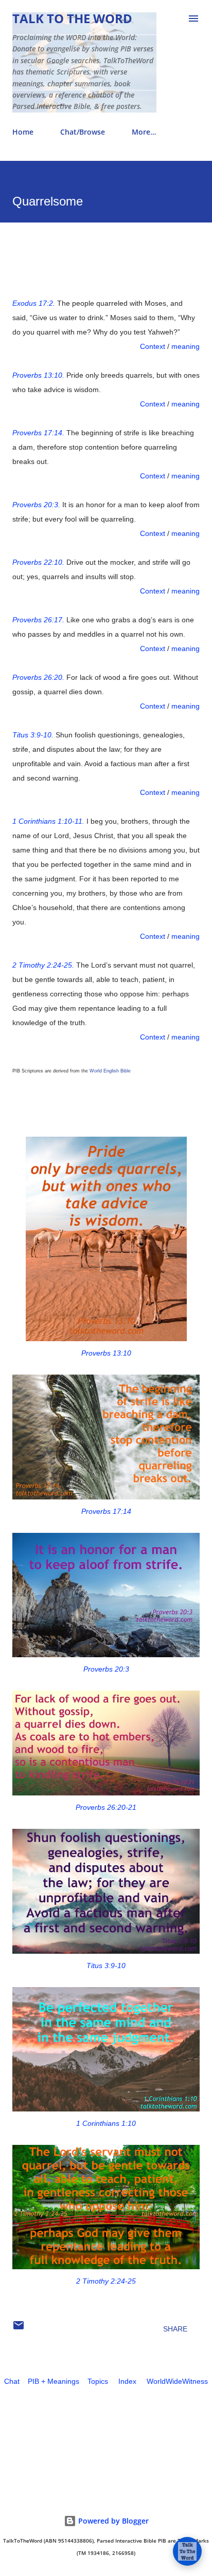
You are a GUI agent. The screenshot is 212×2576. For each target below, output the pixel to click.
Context (153, 346)
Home (23, 132)
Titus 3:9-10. (33, 735)
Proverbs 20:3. (36, 505)
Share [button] (175, 2329)
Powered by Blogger (112, 2521)
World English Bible (110, 1071)
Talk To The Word (72, 18)
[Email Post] (19, 2329)
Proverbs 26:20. (38, 677)
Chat (12, 2381)
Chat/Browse (83, 132)
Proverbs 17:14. (38, 433)
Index (127, 2381)
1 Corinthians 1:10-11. (48, 821)
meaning (185, 346)
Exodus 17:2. (34, 303)
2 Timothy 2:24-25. (43, 965)
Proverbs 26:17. (38, 620)
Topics (98, 2381)
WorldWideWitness (177, 2381)
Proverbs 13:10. (38, 375)
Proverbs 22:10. (38, 562)
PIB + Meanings (54, 2381)
